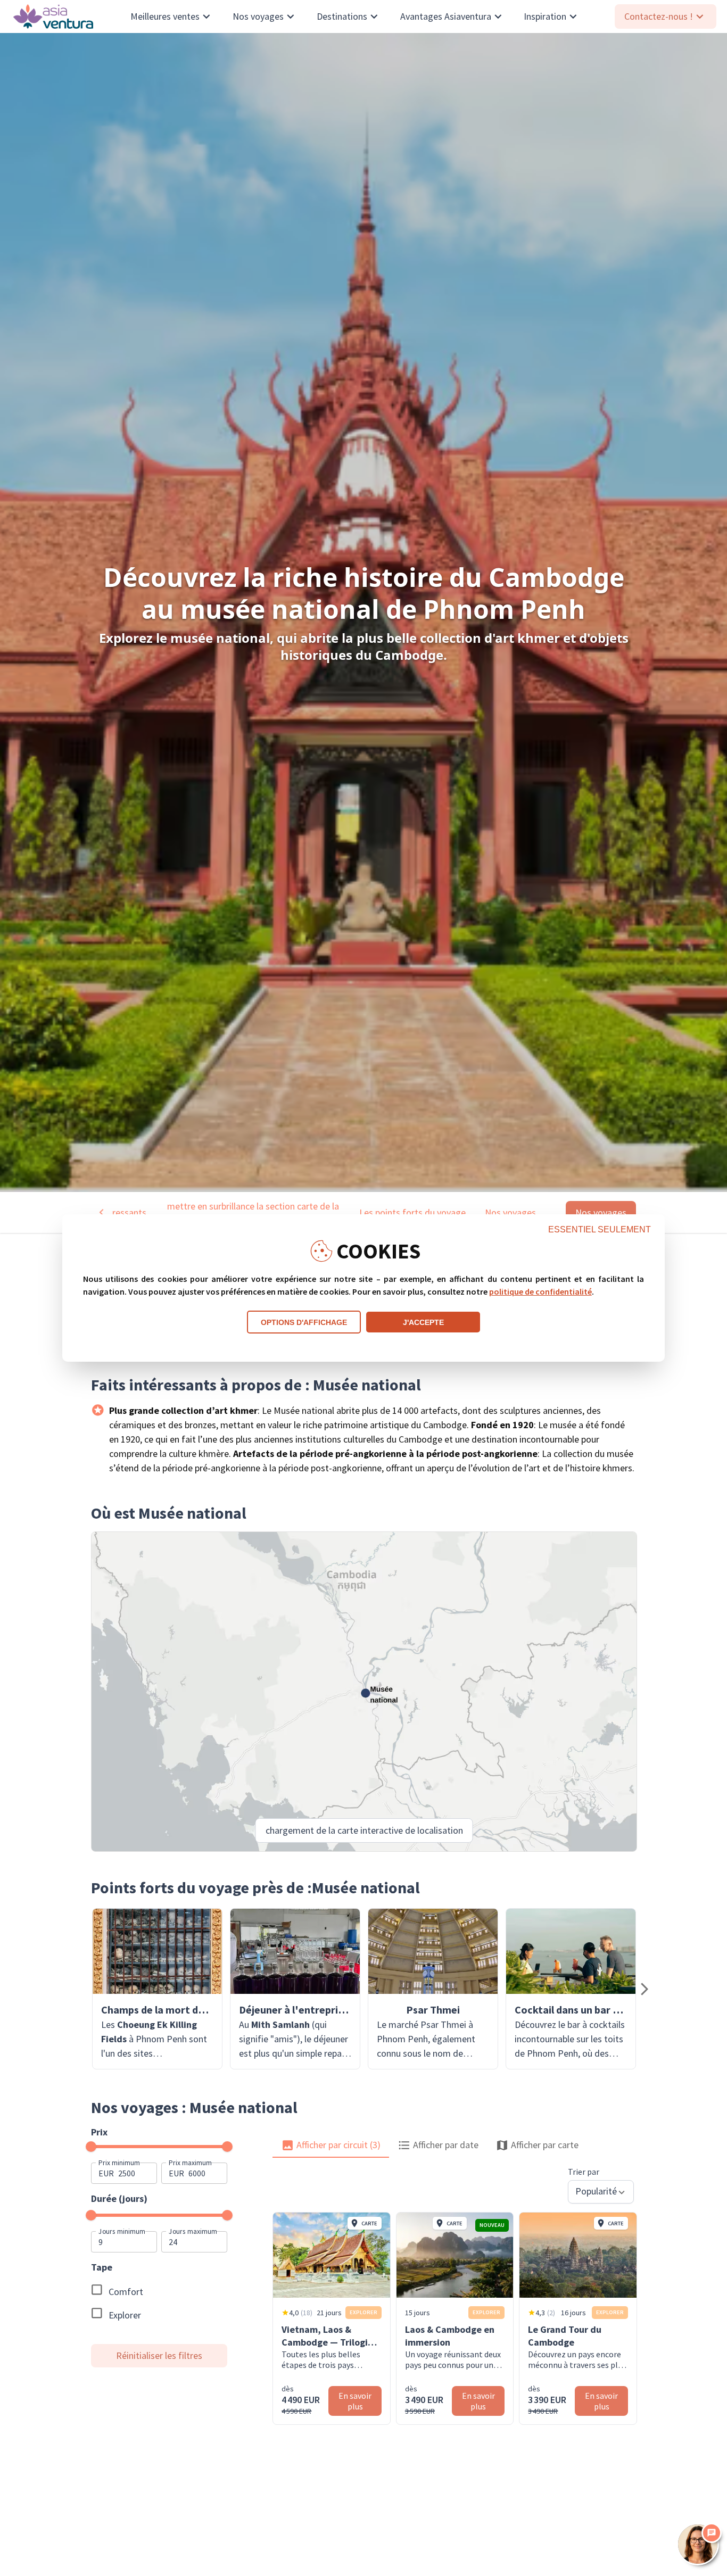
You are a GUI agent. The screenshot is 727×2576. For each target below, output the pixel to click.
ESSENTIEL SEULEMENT (600, 1229)
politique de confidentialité (540, 1291)
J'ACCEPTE (423, 1322)
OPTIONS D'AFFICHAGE (304, 1322)
